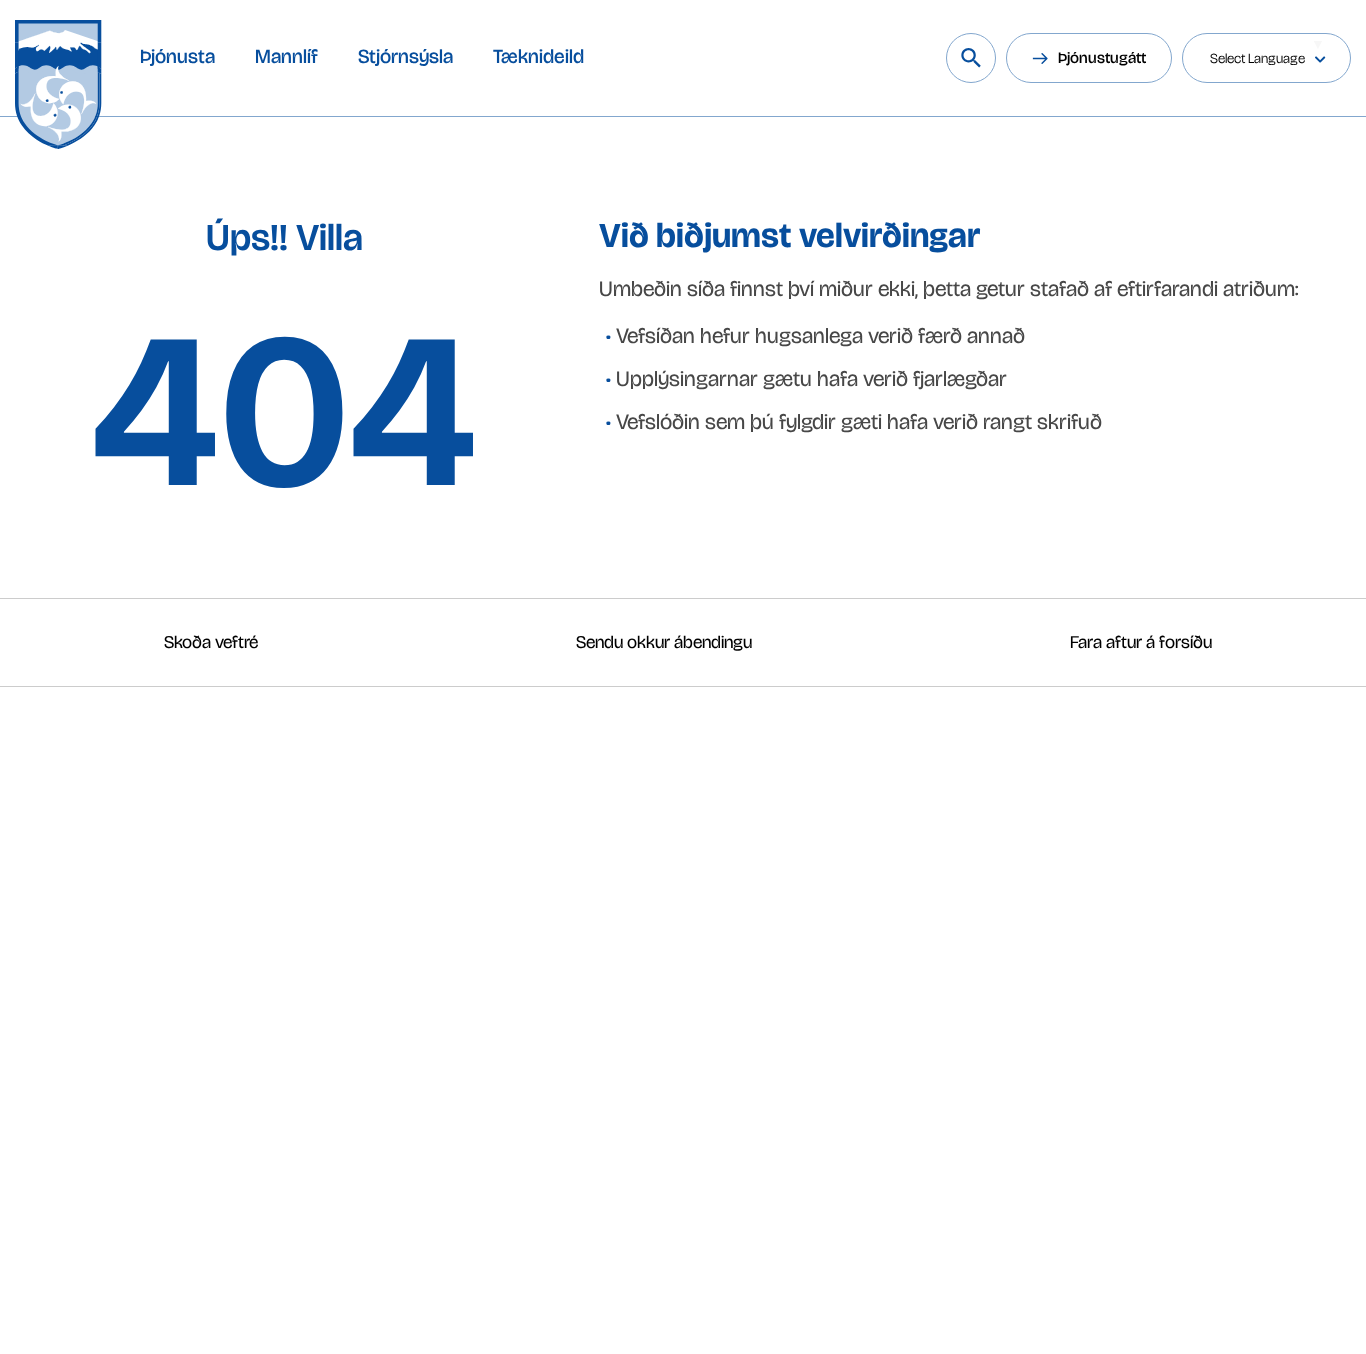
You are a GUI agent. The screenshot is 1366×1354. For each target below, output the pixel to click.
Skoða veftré (211, 642)
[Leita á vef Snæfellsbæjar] (971, 58)
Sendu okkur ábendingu (664, 642)
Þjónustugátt (1102, 57)
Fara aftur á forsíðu (1141, 642)
